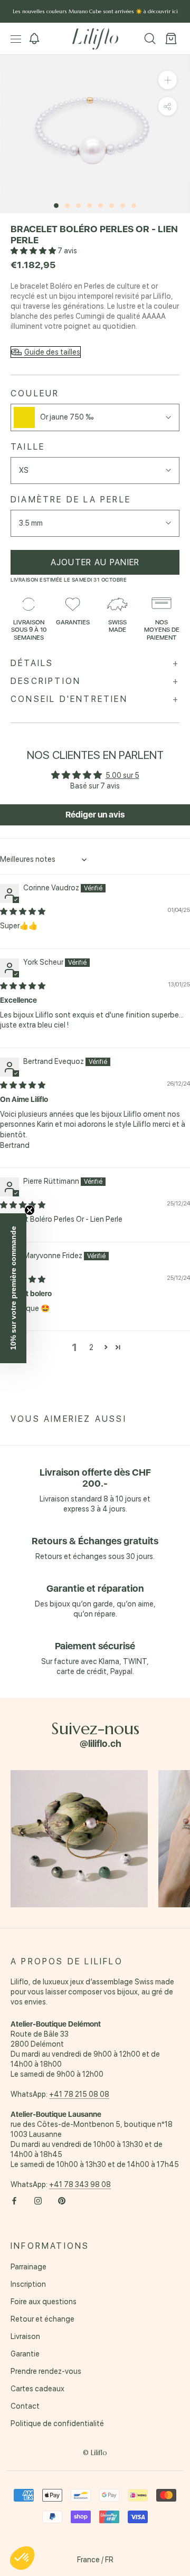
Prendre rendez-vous (46, 2371)
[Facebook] (14, 2200)
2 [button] (91, 1347)
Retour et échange (42, 2319)
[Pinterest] (62, 2200)
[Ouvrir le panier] (171, 39)
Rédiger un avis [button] (95, 815)
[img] (23, 911)
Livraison (25, 2336)
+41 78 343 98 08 (80, 2184)
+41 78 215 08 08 (79, 2094)
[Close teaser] (30, 1210)
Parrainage (28, 2267)
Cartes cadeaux (37, 2389)
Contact (25, 2406)
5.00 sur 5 (122, 775)
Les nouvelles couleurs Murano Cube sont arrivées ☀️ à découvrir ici (95, 11)
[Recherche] (150, 39)
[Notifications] (34, 39)
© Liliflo (95, 2453)
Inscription (28, 2284)
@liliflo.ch (101, 1743)
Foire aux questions (44, 2302)
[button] (34, 251)
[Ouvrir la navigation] (16, 39)
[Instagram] (38, 2200)
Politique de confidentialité (57, 2423)
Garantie (25, 2354)
